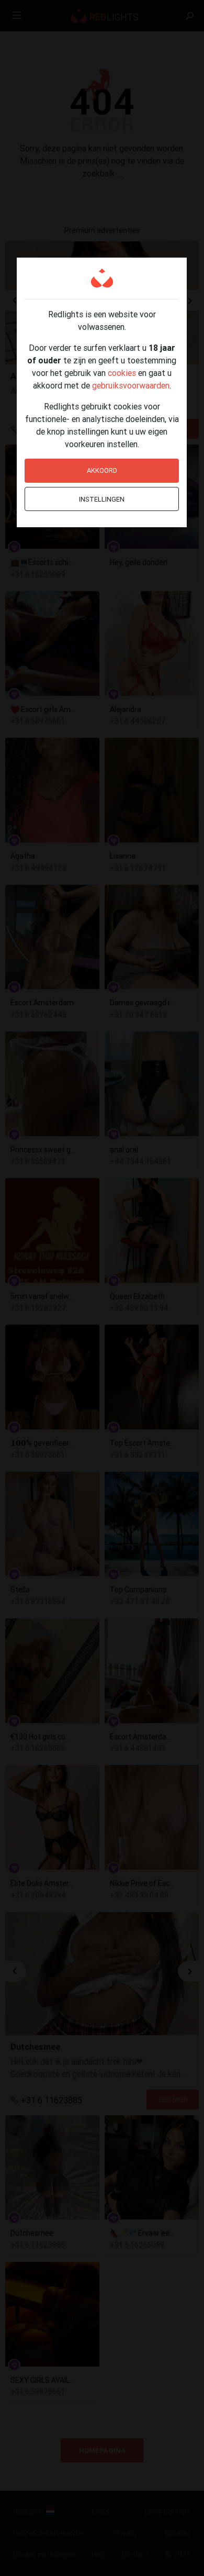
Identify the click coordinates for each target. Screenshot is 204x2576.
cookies (122, 373)
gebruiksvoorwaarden (131, 385)
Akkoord (102, 470)
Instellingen (102, 499)
